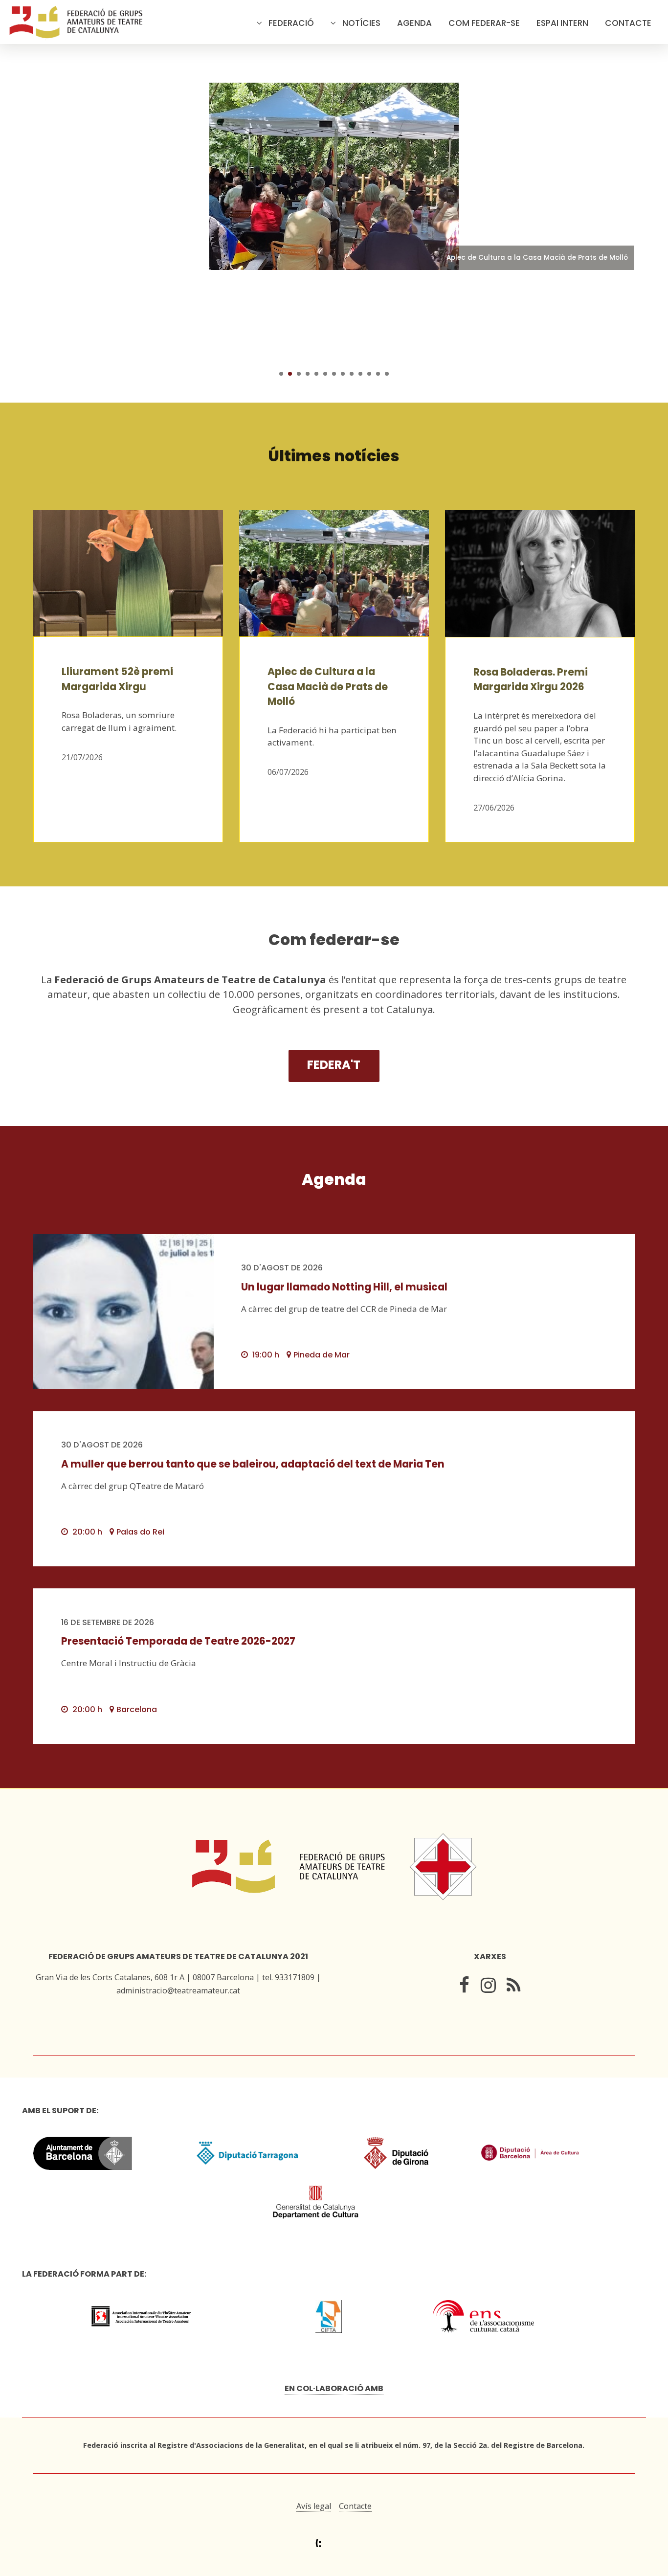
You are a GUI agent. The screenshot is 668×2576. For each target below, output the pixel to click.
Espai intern (562, 23)
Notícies (361, 23)
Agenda (414, 23)
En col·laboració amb (334, 2388)
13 (387, 374)
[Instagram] (488, 1987)
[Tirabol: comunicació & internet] (334, 2543)
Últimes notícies (334, 456)
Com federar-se (484, 23)
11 (369, 374)
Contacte (628, 23)
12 (378, 374)
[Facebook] (464, 1987)
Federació (291, 23)
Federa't (334, 1065)
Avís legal (314, 2506)
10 (360, 374)
